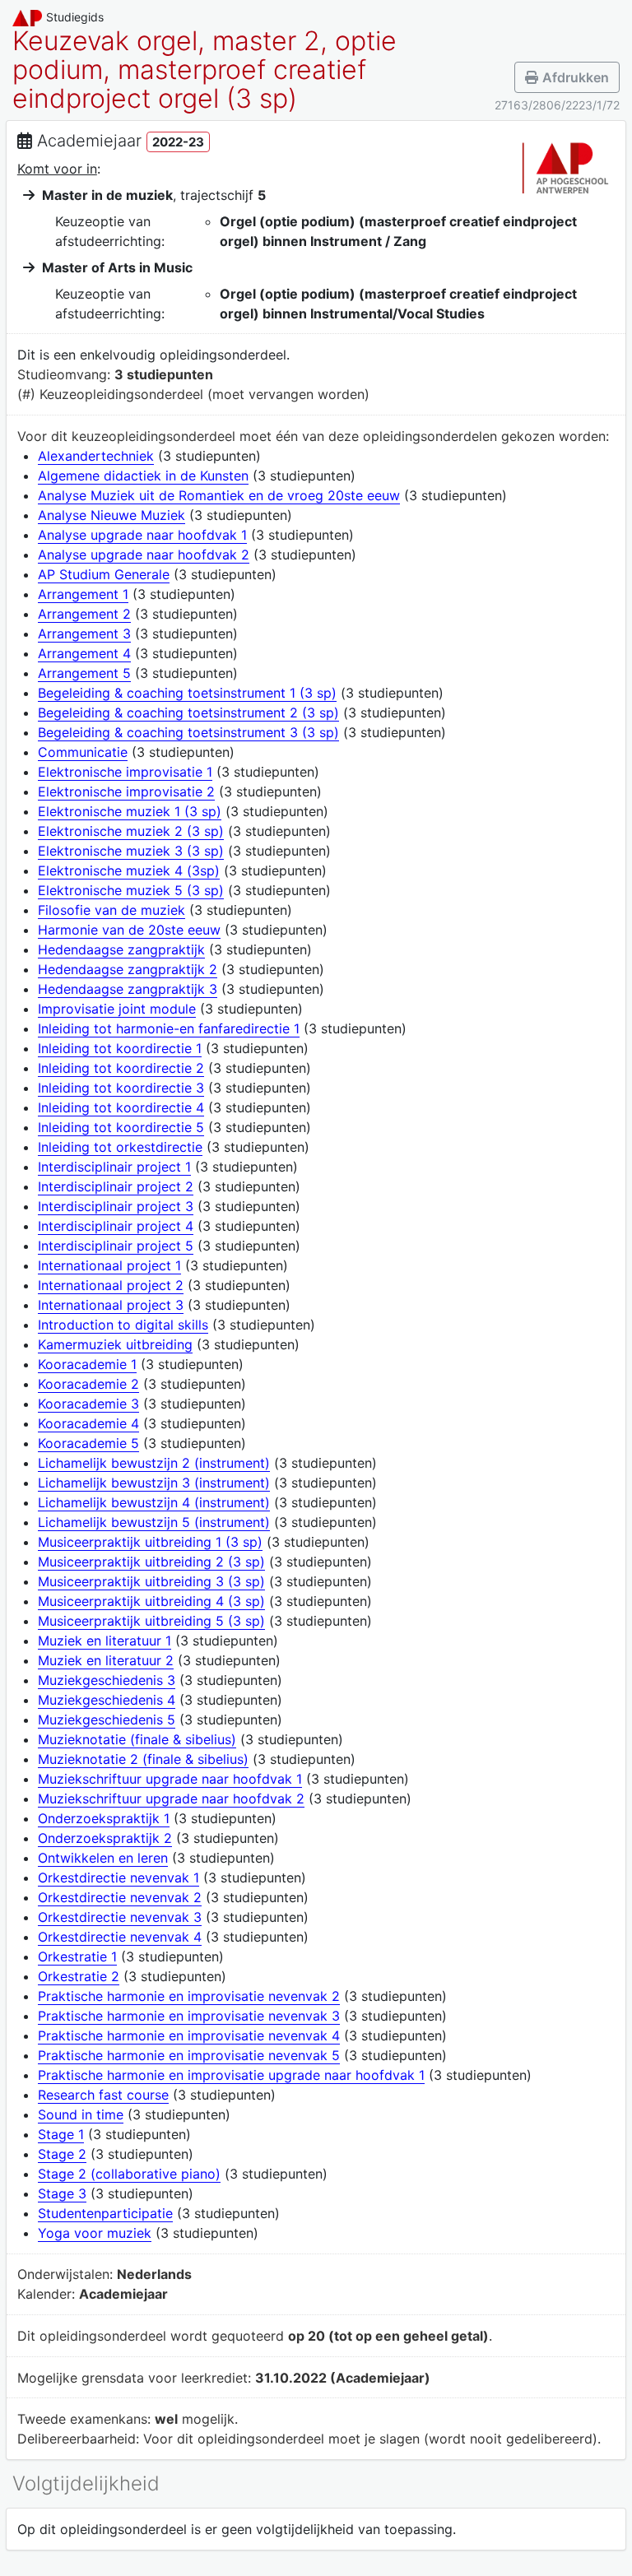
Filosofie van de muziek (112, 910)
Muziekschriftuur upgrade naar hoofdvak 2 (171, 1799)
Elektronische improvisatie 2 (126, 791)
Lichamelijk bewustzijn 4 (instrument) (154, 1502)
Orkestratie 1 (77, 1956)
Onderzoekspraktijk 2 (105, 1838)
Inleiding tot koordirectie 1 (120, 1048)
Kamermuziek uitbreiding (115, 1344)
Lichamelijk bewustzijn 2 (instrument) (154, 1463)
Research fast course (103, 2095)
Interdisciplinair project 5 (116, 1246)
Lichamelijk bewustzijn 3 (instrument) (154, 1483)
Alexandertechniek (96, 456)
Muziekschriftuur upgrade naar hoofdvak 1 (170, 1779)
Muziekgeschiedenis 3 (107, 1680)
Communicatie (83, 752)
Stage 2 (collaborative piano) (129, 2174)
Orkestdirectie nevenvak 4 (120, 1937)
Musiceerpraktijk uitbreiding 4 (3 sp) (151, 1601)
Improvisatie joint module (117, 1009)
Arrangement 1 (83, 594)
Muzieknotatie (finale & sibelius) (137, 1739)
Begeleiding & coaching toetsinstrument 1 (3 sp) (187, 693)
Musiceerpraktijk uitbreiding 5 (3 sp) (151, 1621)
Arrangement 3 (84, 634)
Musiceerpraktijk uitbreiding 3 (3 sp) (151, 1581)
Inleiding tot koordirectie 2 (121, 1068)
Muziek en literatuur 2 (106, 1660)
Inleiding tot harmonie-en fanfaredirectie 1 (169, 1028)
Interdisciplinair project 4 (116, 1226)
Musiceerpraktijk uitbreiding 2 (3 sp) (151, 1562)
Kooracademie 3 (88, 1404)
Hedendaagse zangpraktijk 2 (128, 969)
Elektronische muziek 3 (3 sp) (131, 851)
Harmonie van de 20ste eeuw (129, 930)
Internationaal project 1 (109, 1265)
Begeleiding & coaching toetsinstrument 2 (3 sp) (188, 712)
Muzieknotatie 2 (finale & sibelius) (143, 1759)
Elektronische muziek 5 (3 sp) (131, 890)
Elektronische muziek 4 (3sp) (129, 870)
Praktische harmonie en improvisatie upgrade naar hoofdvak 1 (231, 2075)
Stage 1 (61, 2134)
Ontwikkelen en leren (103, 1858)
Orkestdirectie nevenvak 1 (118, 1877)
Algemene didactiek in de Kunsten (143, 476)
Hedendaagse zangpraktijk (121, 949)
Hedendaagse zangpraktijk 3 (128, 989)
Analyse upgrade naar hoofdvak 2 (144, 555)
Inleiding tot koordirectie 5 (121, 1127)
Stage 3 (62, 2193)
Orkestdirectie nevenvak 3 (120, 1917)
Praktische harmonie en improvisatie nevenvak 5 (189, 2055)
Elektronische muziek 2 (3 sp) (131, 831)
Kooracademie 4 (88, 1423)
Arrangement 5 (84, 673)
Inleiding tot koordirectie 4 (121, 1107)
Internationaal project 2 (111, 1285)
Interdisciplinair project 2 (116, 1186)
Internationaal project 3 (111, 1305)
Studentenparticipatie (105, 2213)
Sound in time (81, 2114)
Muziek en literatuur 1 (105, 1641)
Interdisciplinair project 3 (116, 1206)
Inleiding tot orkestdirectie (120, 1147)
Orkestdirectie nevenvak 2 (120, 1897)
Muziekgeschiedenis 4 (107, 1700)
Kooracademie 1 (87, 1364)
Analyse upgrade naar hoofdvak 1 (142, 535)
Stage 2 (62, 2154)
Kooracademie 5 (88, 1443)
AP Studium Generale (104, 574)
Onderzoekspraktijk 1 (104, 1818)
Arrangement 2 (84, 614)
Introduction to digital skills (123, 1325)
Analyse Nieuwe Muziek (112, 515)
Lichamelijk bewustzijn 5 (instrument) (154, 1522)
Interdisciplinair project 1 (114, 1167)
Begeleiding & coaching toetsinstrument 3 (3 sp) (188, 732)
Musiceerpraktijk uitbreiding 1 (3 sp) (150, 1542)
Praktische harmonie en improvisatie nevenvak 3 (189, 2016)
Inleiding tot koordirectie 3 (121, 1088)
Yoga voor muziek (95, 2233)
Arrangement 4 (84, 653)
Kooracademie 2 (88, 1384)
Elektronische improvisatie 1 (125, 772)
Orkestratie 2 (79, 1976)
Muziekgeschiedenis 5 (107, 1720)
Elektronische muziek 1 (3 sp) (130, 811)
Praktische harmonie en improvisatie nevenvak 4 (189, 2035)
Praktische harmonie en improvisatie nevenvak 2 (189, 1996)
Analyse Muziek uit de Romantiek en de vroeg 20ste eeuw (219, 495)
